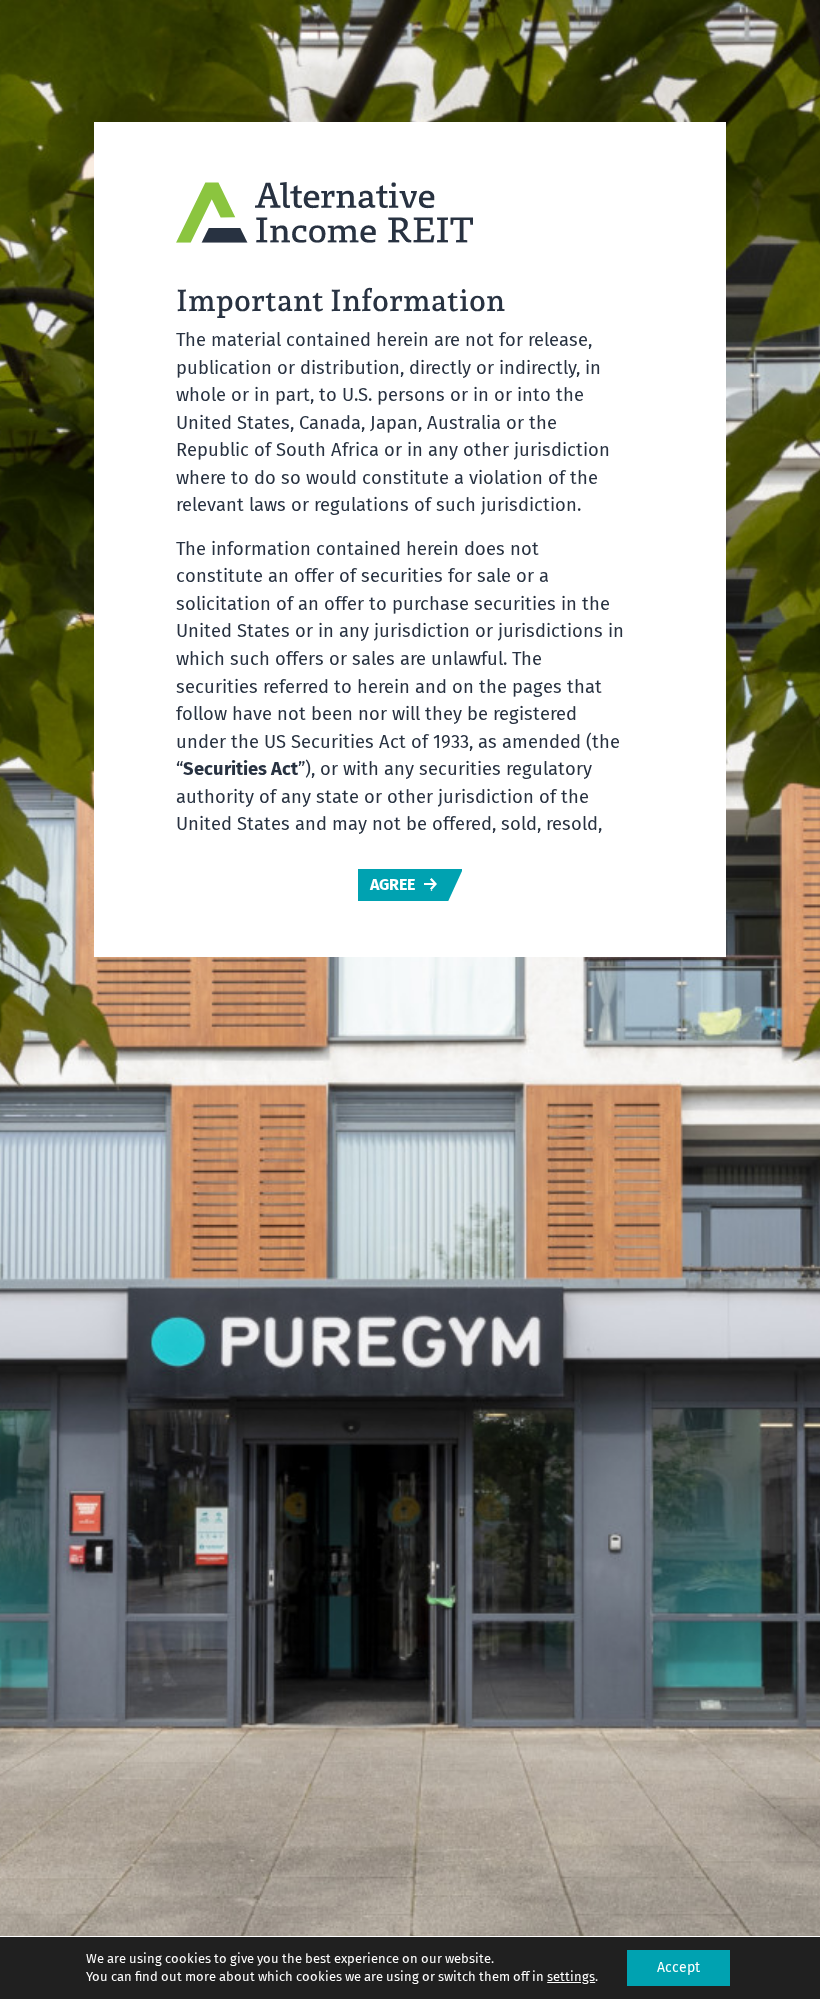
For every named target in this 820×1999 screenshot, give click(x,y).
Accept (678, 1967)
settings (571, 1976)
